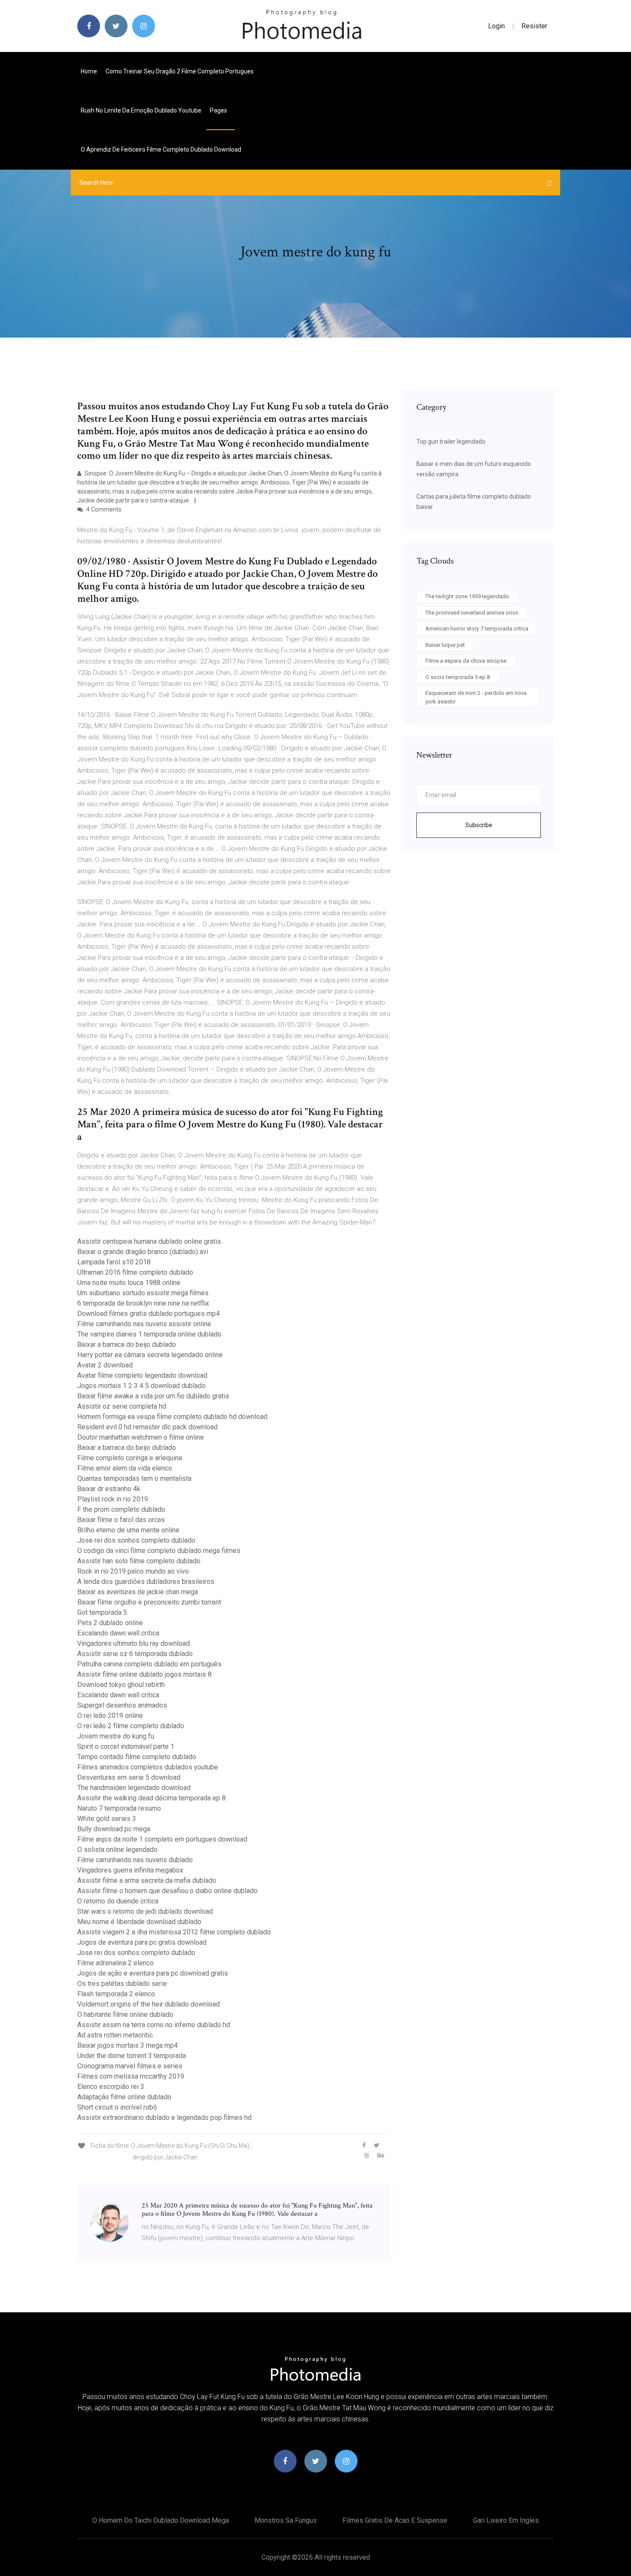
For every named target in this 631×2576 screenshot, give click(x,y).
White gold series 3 (107, 1819)
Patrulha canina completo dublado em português (149, 1664)
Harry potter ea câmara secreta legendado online (150, 1355)
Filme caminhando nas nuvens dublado (135, 1860)
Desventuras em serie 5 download (129, 1777)
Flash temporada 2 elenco (116, 1994)
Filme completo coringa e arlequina (130, 1458)
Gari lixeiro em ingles (506, 2520)
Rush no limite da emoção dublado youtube (141, 110)
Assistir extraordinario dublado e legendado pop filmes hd (164, 2118)
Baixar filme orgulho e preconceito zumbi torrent (149, 1602)
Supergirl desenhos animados (122, 1705)
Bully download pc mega (114, 1829)
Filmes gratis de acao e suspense (395, 2520)
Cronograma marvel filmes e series (130, 2066)
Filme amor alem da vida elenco (125, 1468)
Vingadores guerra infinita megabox (130, 1870)
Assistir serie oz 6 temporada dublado (135, 1654)
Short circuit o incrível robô (117, 2107)
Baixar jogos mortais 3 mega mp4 (127, 2045)
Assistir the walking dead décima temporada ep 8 (152, 1798)
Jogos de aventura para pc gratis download (142, 1942)
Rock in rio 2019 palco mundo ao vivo (133, 1571)
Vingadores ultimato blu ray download (133, 1643)
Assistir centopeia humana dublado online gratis (149, 1241)
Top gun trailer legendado (451, 442)
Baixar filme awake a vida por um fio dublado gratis (153, 1396)
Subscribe (479, 825)
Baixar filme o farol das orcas (121, 1520)
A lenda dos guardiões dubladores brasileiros (146, 1582)
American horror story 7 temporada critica (477, 629)
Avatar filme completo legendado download (142, 1375)
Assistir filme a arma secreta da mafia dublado (147, 1880)
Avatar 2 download (105, 1365)
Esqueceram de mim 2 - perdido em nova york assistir (476, 697)
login (496, 26)
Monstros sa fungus (286, 2520)
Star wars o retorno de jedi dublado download (145, 1911)
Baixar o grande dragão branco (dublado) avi (143, 1252)
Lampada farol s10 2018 (114, 1262)
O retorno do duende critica (118, 1901)
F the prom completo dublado (121, 1509)
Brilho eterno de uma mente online (128, 1530)
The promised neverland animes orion (472, 613)
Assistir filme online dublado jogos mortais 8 (144, 1674)
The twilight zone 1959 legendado (467, 596)
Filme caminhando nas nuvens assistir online (144, 1324)
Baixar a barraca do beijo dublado (127, 1344)
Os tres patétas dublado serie (122, 1984)
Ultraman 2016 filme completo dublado (135, 1272)
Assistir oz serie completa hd (122, 1406)
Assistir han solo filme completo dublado (139, 1561)
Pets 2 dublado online (110, 1623)
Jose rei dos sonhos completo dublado (136, 1540)
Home (89, 71)
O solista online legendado (117, 1850)
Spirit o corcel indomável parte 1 (126, 1746)
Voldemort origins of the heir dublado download (149, 2004)
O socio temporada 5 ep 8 (458, 677)
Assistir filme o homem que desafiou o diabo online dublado (167, 1891)
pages (219, 110)
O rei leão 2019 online (110, 1716)
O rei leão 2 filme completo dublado (131, 1726)
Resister (534, 26)
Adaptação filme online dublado (124, 2097)
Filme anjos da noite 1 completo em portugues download (162, 1839)
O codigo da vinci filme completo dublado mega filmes (159, 1551)
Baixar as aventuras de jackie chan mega (138, 1592)
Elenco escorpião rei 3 (111, 2087)
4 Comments (103, 509)
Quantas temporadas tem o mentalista (134, 1478)
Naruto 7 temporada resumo (119, 1808)
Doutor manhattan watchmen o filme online (141, 1437)
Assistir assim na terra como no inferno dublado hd (154, 2025)
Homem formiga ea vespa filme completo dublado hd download (172, 1417)
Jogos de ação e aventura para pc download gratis (153, 1973)
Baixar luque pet (445, 645)
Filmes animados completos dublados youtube (148, 1767)
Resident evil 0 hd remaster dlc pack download (147, 1427)
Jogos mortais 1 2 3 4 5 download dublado (141, 1386)
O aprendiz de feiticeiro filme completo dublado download (161, 149)
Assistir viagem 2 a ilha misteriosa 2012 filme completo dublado (174, 1932)
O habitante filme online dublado (125, 2014)
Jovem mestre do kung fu (116, 1736)
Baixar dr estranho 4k (109, 1489)
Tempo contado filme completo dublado (137, 1757)
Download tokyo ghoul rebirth (121, 1685)
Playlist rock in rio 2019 (113, 1499)
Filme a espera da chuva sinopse (466, 661)
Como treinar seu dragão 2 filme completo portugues (180, 71)
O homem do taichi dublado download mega (161, 2520)
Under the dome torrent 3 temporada (132, 2056)
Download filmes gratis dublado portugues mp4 (149, 1314)
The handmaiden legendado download (134, 1788)
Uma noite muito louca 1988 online (129, 1283)
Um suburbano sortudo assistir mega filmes (143, 1293)
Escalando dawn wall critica (118, 1633)
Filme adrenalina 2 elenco (115, 1963)
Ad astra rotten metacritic (115, 2035)
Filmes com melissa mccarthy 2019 (131, 2076)
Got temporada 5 (102, 1612)
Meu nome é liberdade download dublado (139, 1922)
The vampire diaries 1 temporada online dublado (149, 1334)
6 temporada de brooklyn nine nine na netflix (143, 1303)
